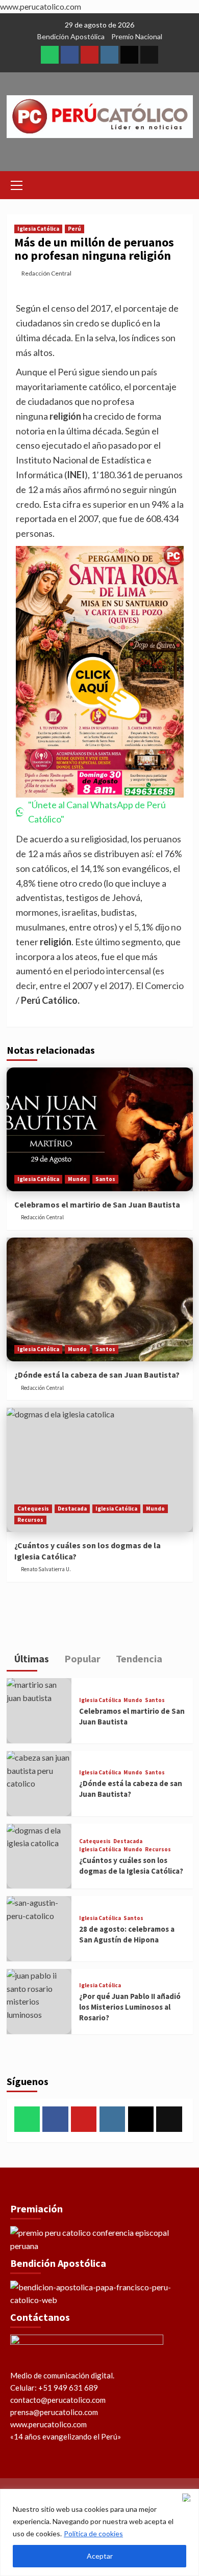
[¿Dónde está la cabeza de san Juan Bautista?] (100, 1299)
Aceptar (100, 2556)
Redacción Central (46, 273)
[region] (99, 2532)
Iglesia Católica (38, 229)
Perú (74, 229)
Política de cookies (93, 2533)
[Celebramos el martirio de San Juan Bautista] (100, 1129)
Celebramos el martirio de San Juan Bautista (97, 1204)
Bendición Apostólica (71, 36)
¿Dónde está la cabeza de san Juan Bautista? (97, 1375)
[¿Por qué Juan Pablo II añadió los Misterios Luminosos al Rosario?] (39, 2002)
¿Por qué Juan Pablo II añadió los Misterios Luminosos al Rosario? (130, 2007)
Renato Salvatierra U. (46, 1569)
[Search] (181, 184)
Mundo (77, 1179)
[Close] (188, 2498)
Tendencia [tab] (138, 1659)
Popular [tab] (81, 1659)
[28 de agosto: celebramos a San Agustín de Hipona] (39, 1929)
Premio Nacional (137, 36)
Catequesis (33, 1509)
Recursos (30, 1520)
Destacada (72, 1509)
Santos (105, 1179)
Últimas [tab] (31, 1659)
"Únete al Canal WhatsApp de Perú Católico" (97, 812)
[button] (17, 184)
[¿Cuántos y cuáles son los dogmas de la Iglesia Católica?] (100, 1470)
